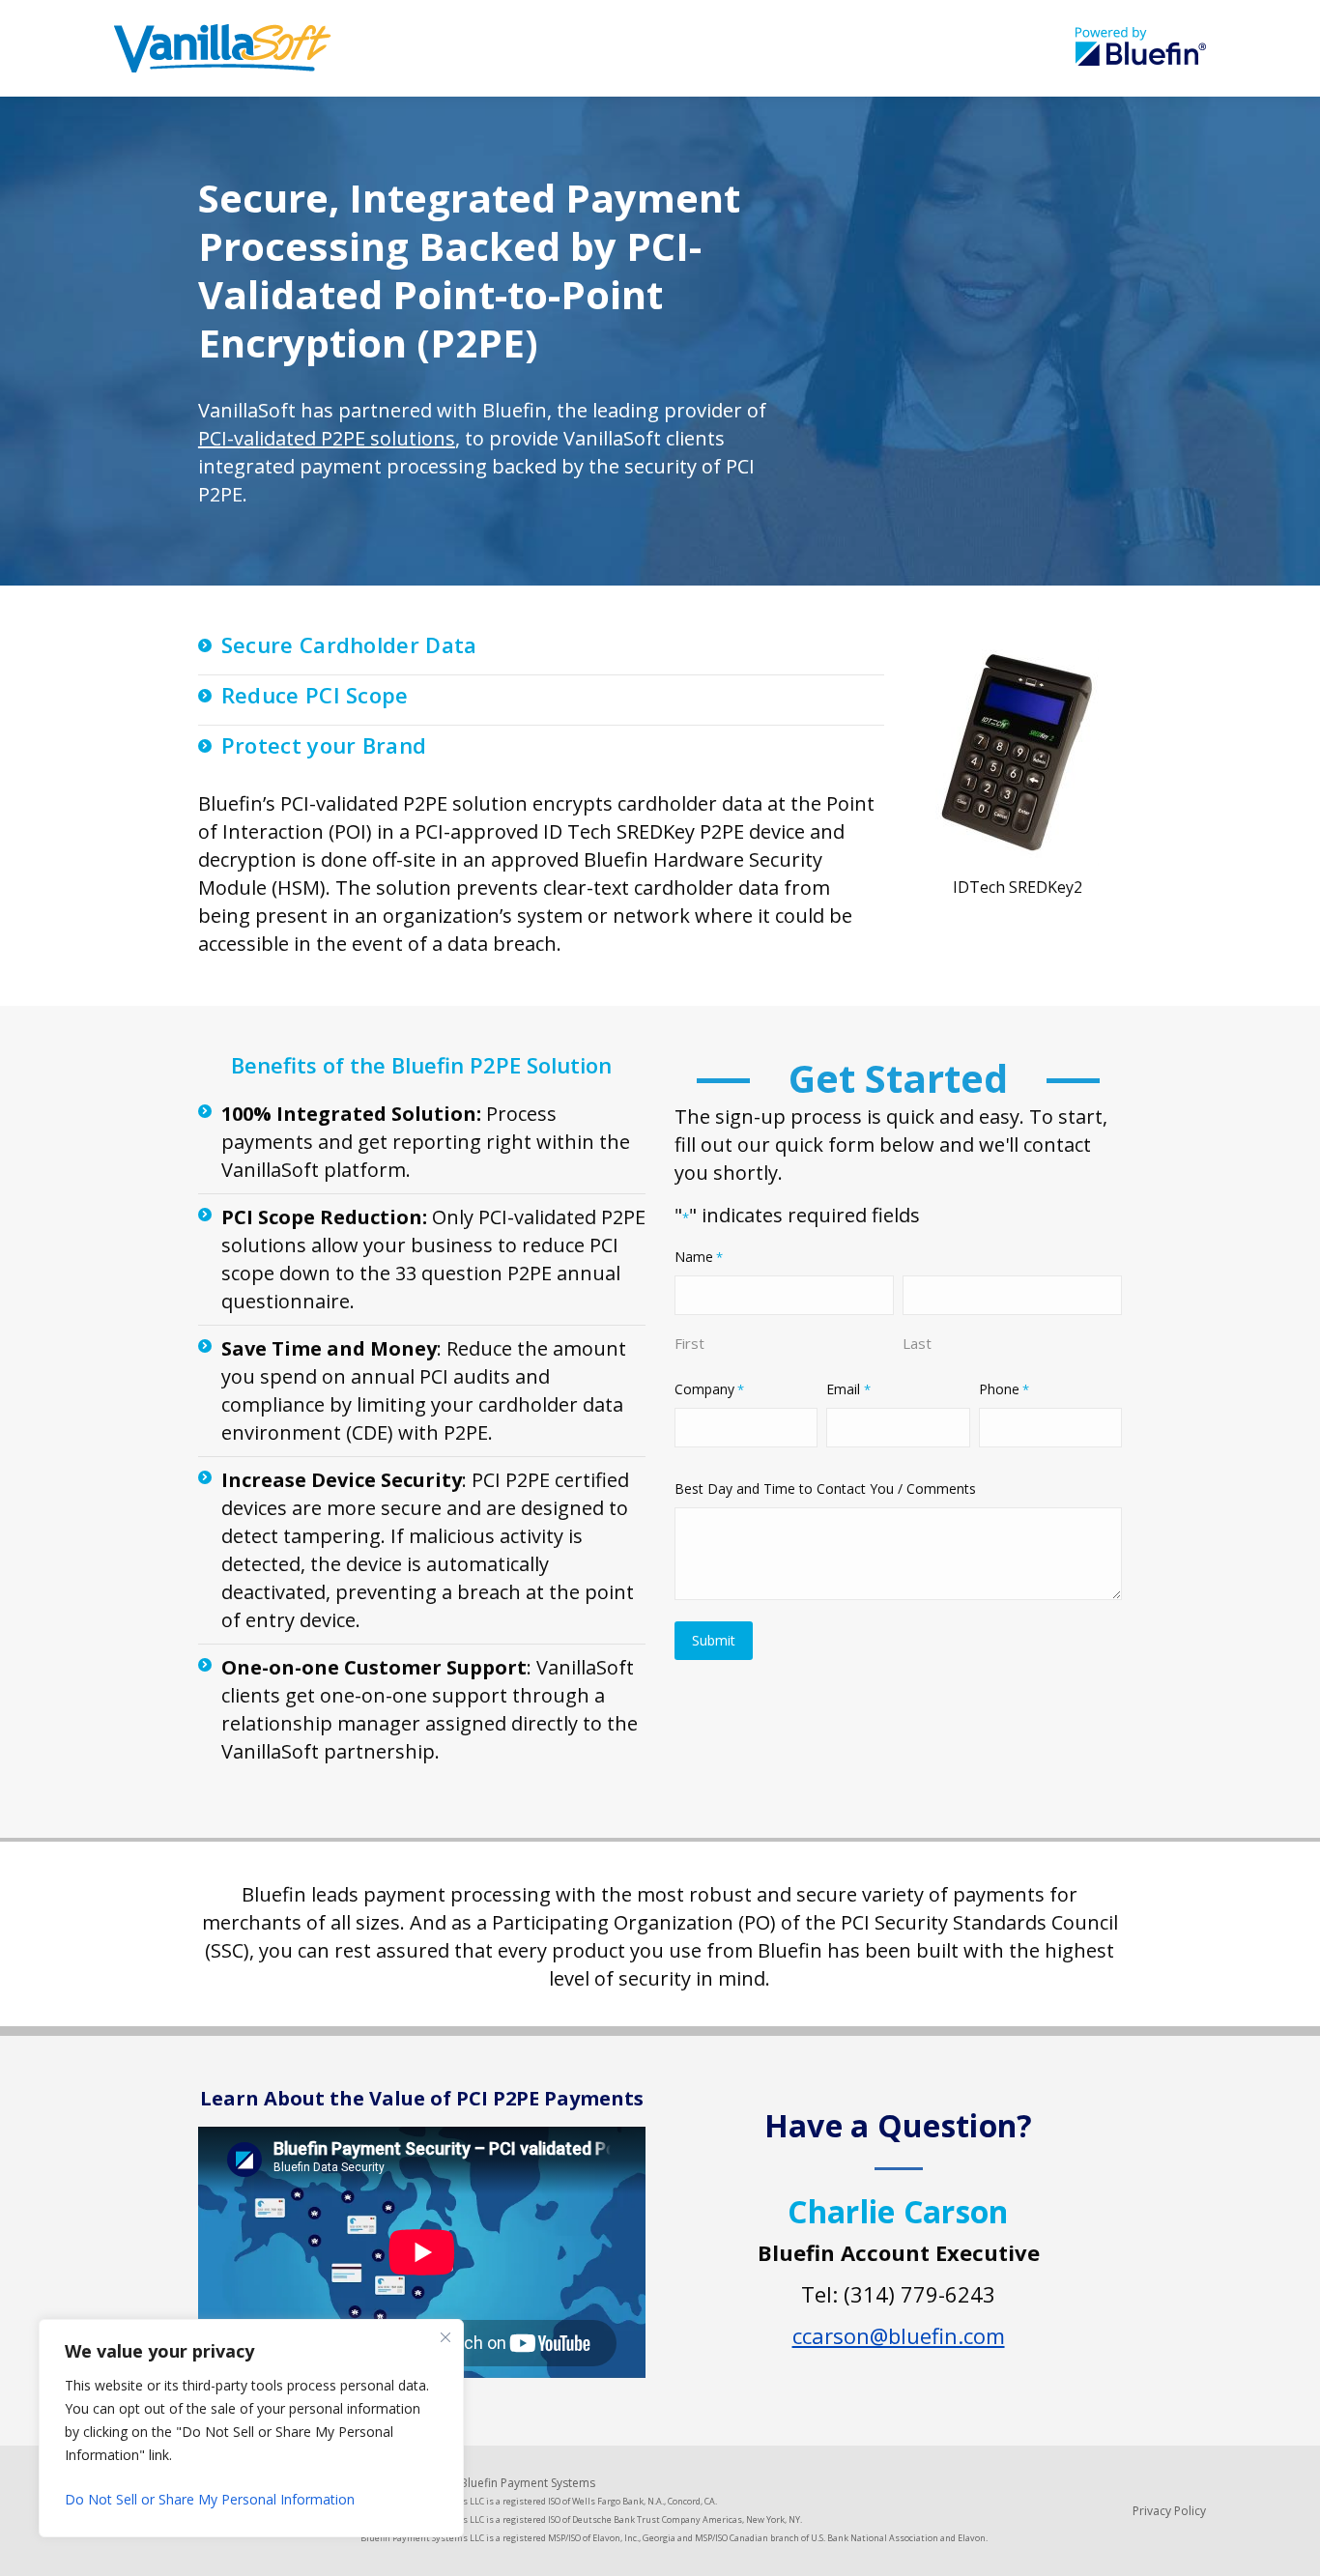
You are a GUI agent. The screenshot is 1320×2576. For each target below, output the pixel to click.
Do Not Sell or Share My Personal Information (210, 2499)
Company (709, 1389)
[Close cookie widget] (445, 2337)
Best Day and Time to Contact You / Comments (825, 1488)
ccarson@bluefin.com (899, 2335)
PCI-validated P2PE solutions (327, 438)
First (689, 1343)
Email (848, 1389)
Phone (1004, 1389)
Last (917, 1343)
